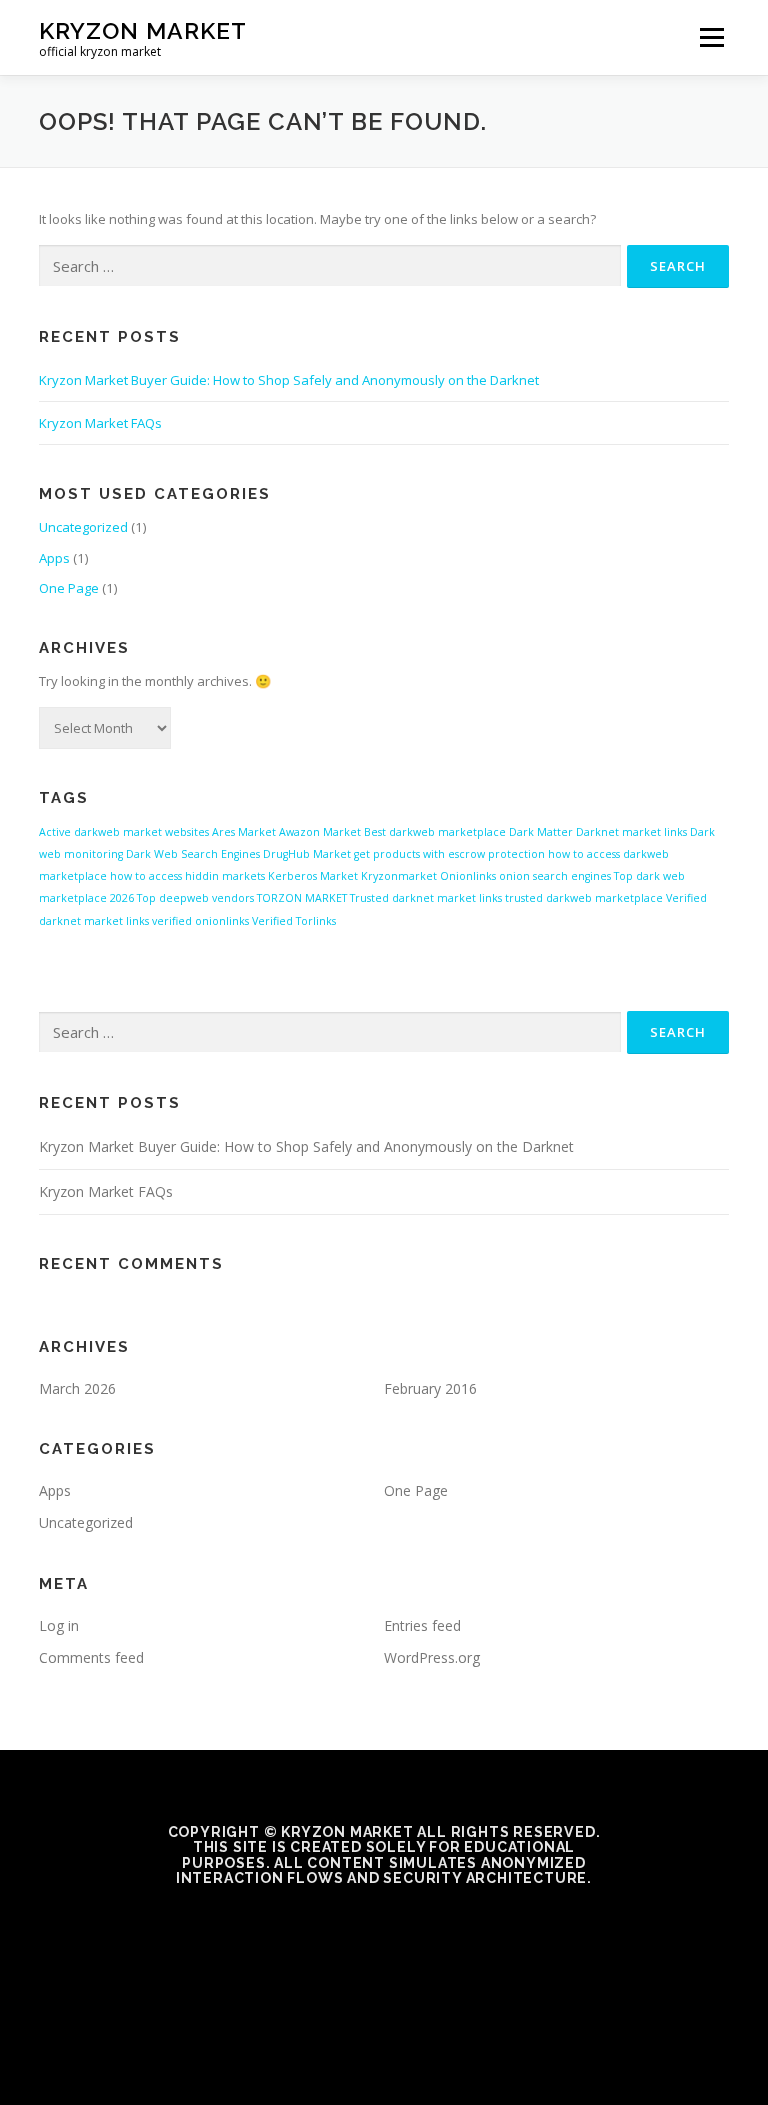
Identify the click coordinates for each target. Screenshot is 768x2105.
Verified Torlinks (294, 921)
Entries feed (422, 1625)
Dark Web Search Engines (193, 854)
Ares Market (244, 832)
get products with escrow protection (449, 854)
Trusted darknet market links (426, 898)
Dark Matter (541, 832)
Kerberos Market (313, 876)
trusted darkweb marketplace (584, 898)
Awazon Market (320, 832)
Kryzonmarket (399, 876)
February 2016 (430, 1388)
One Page (69, 588)
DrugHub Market (307, 854)
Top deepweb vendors (195, 898)
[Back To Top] (384, 2011)
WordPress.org (432, 1657)
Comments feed (91, 1657)
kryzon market (143, 30)
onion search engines (555, 876)
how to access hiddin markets (187, 876)
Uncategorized (83, 527)
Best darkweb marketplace (435, 832)
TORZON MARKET (302, 898)
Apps (54, 558)
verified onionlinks (200, 921)
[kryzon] (384, 1922)
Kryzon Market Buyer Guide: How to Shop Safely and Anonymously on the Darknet (289, 380)
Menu (711, 37)
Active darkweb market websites (124, 832)
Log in (59, 1625)
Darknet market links (631, 832)
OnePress (418, 2058)
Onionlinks (468, 876)
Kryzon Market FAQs (100, 423)
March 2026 (77, 1388)
